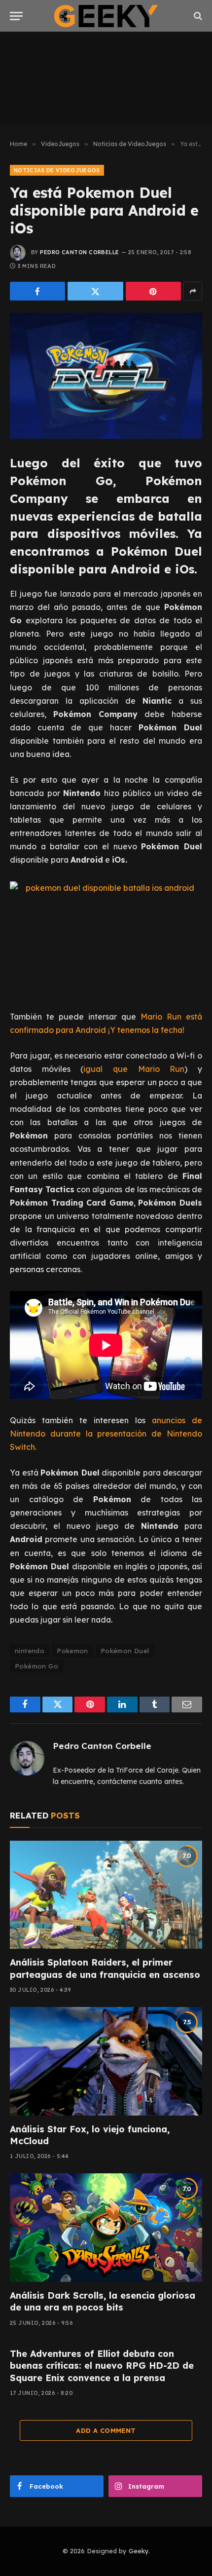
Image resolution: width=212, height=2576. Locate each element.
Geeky (139, 2551)
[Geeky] (106, 16)
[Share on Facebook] (37, 291)
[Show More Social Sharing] (193, 291)
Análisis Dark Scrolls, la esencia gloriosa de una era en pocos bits (103, 2301)
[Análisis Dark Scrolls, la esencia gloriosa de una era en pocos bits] (106, 2227)
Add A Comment (106, 2430)
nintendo (30, 1651)
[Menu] (16, 16)
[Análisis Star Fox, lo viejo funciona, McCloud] (106, 2061)
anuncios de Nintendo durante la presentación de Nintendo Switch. (106, 1434)
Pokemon (72, 1651)
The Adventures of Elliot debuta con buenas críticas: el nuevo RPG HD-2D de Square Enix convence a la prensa (102, 2366)
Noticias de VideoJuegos (57, 170)
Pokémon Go (36, 1666)
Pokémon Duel (125, 1651)
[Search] (197, 16)
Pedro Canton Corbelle (79, 252)
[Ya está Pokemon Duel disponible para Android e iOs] (106, 376)
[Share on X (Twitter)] (95, 291)
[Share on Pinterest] (153, 291)
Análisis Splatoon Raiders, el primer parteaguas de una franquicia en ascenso (105, 1968)
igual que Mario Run (134, 1069)
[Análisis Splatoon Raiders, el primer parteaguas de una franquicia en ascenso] (106, 1895)
